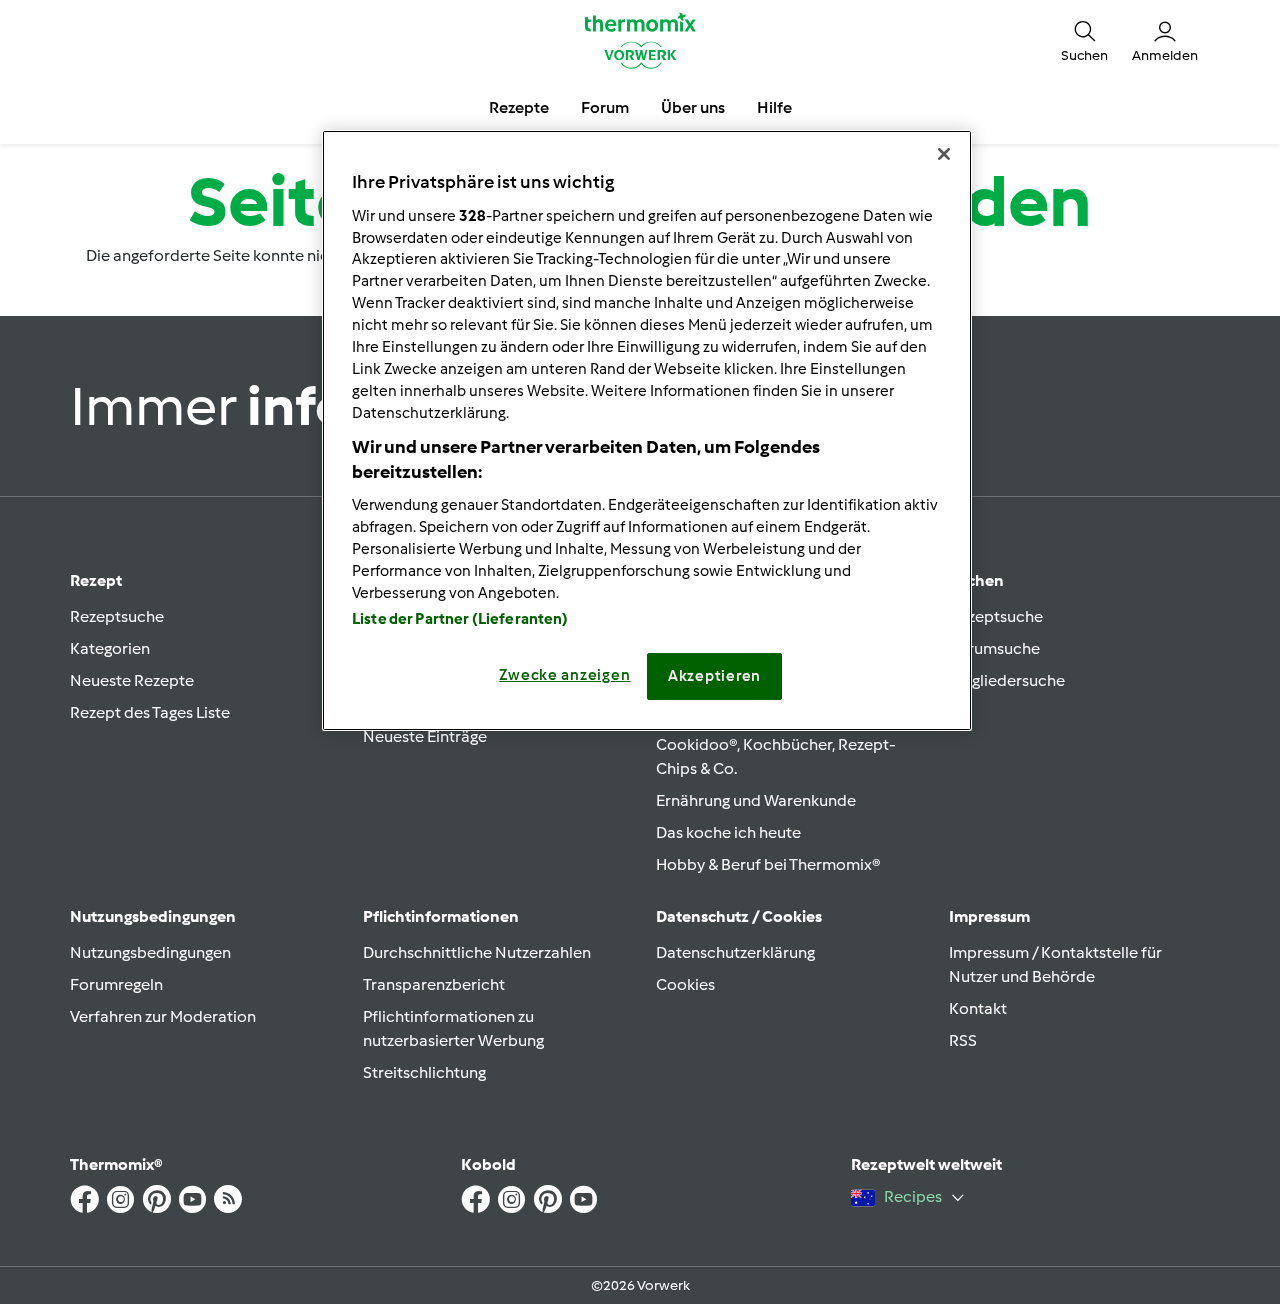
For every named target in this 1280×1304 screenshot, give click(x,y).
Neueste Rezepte (132, 680)
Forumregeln (116, 984)
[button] (1084, 40)
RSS (963, 1040)
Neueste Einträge (425, 736)
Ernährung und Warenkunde (756, 800)
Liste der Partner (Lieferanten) (460, 619)
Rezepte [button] (519, 107)
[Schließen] (944, 154)
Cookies (685, 984)
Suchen (976, 580)
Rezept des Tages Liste (150, 712)
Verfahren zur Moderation (163, 1016)
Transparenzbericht (434, 984)
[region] (647, 430)
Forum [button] (605, 107)
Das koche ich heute (728, 832)
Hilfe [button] (774, 107)
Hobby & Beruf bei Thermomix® (768, 864)
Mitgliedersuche (1007, 680)
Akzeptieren (714, 676)
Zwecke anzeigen (564, 675)
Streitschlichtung (424, 1072)
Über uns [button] (693, 107)
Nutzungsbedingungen (150, 952)
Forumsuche (994, 648)
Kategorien (110, 648)
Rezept (96, 580)
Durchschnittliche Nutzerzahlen (477, 952)
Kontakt (978, 1008)
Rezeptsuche (117, 616)
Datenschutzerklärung (735, 952)
